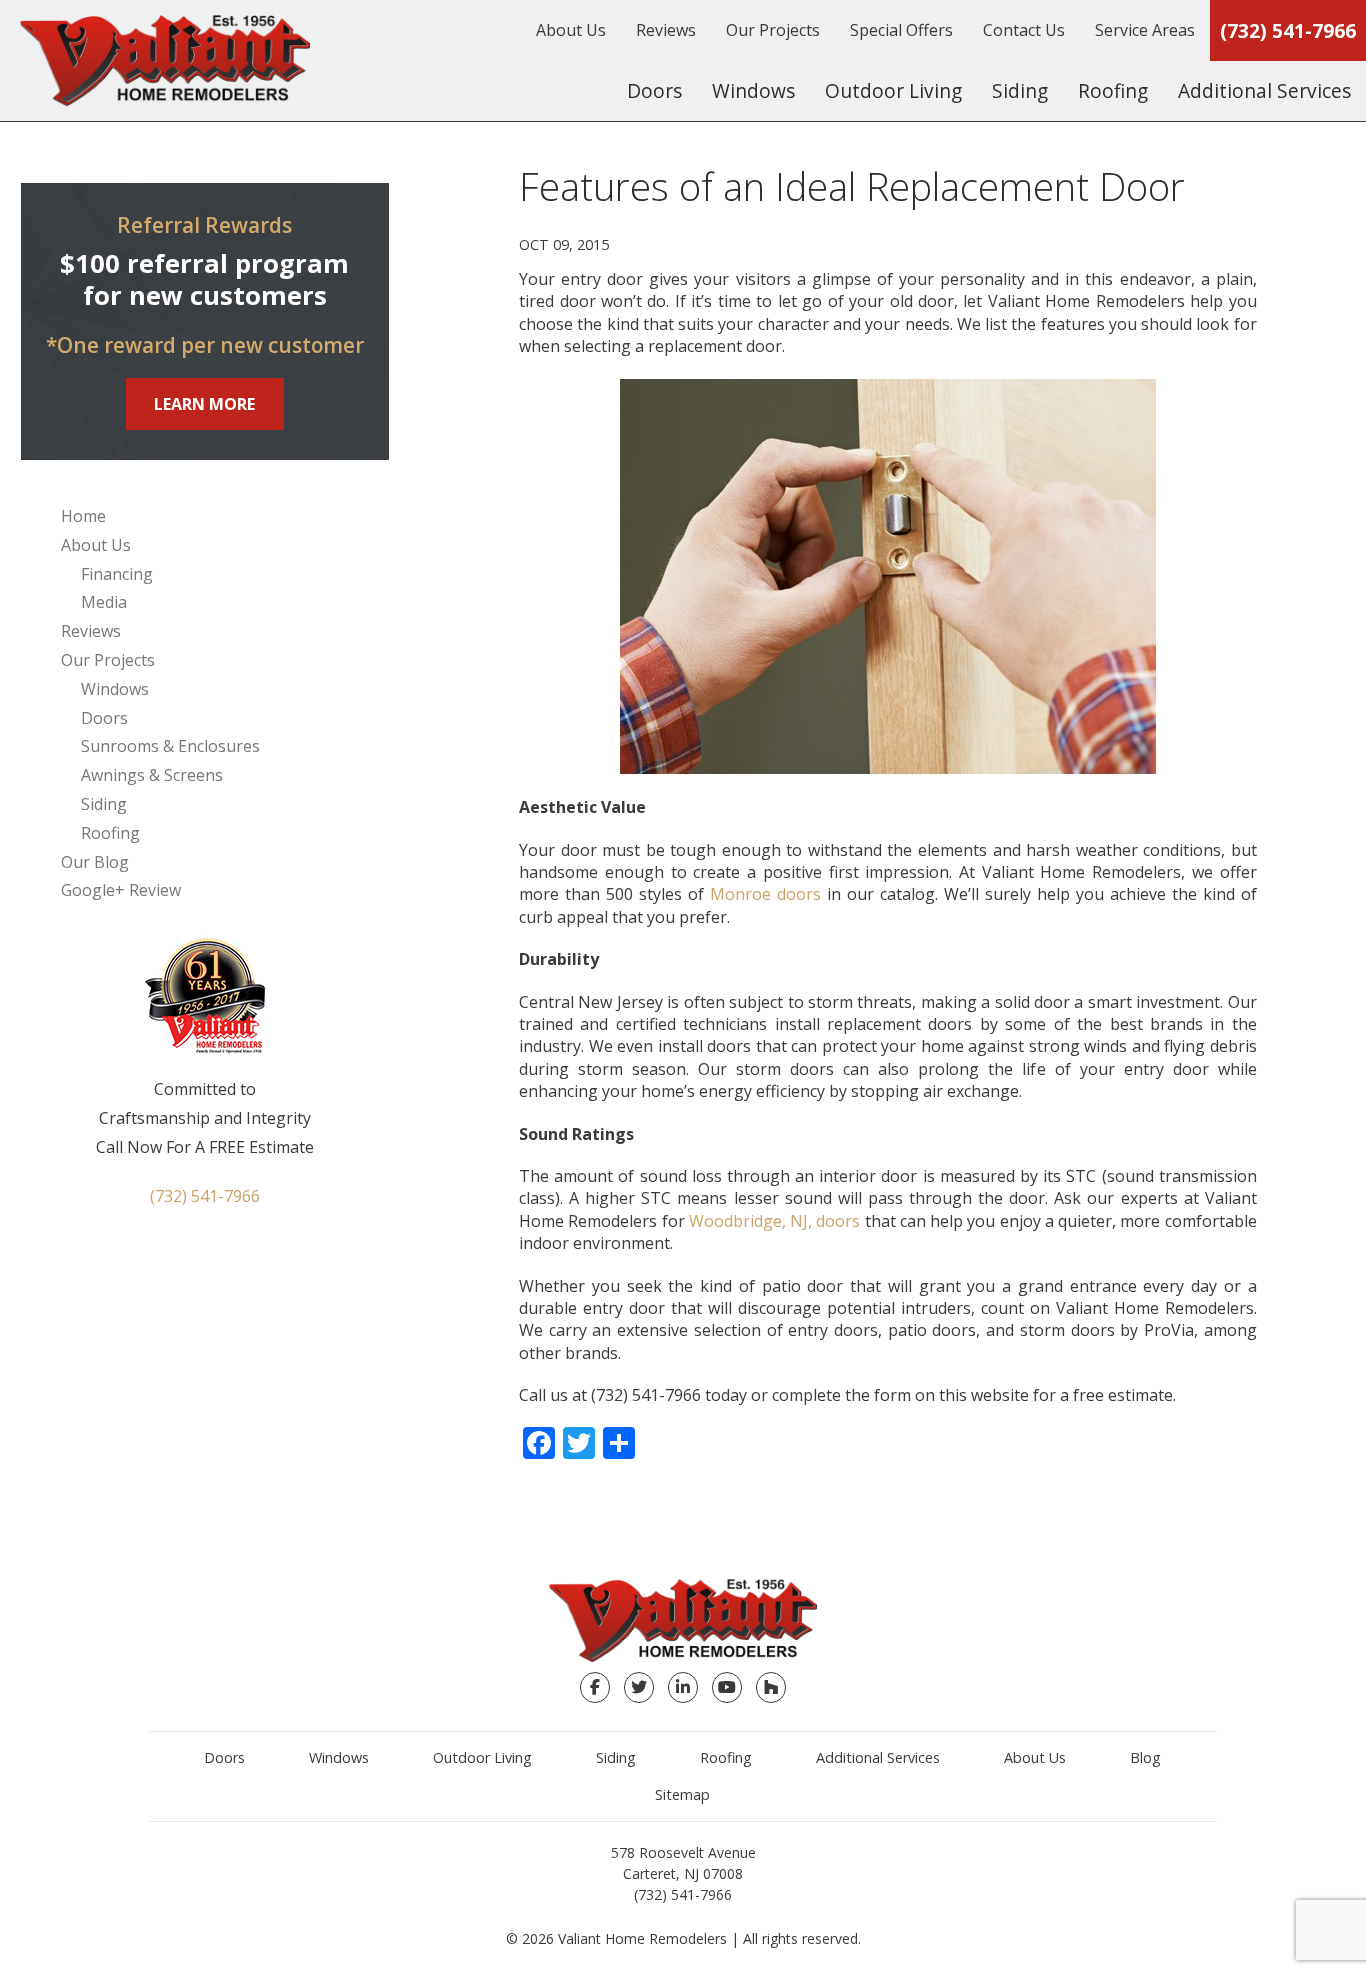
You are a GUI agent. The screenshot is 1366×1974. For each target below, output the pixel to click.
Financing (117, 574)
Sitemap (682, 1794)
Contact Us (1024, 30)
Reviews (666, 30)
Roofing (1113, 90)
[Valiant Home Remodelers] (165, 60)
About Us (571, 30)
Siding (1020, 90)
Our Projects (773, 30)
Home (83, 516)
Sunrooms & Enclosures (170, 746)
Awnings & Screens (152, 775)
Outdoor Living (893, 90)
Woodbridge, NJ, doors (775, 1221)
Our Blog (95, 862)
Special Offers (901, 30)
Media (104, 602)
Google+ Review (121, 890)
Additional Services (1264, 90)
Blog (1145, 1757)
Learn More (204, 404)
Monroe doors (765, 894)
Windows (753, 90)
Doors (654, 90)
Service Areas (1145, 30)
